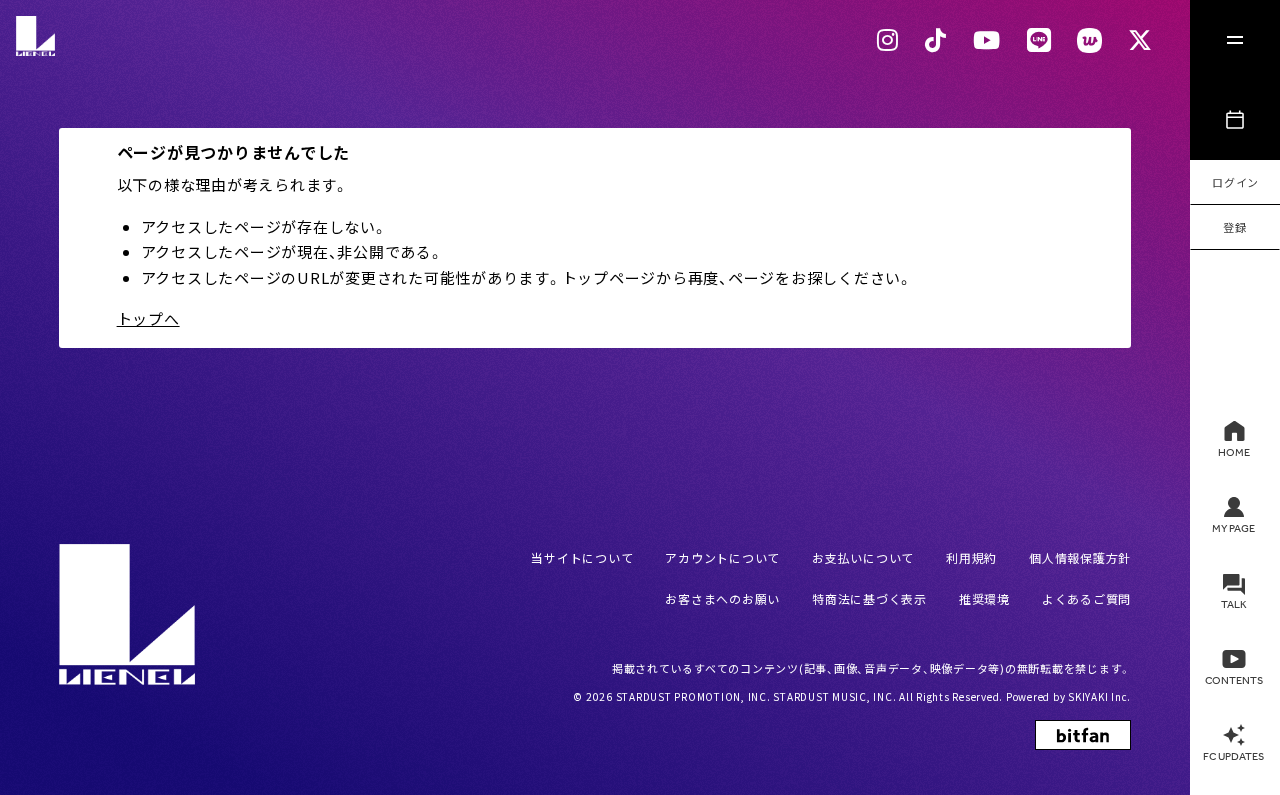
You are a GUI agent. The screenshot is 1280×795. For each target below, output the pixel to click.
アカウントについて (722, 557)
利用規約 (971, 557)
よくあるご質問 (1086, 598)
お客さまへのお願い (722, 598)
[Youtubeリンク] (987, 40)
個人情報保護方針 (1080, 557)
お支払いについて (863, 557)
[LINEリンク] (1039, 40)
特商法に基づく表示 (869, 598)
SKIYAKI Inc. (1099, 696)
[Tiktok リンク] (936, 40)
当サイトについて (582, 557)
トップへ (148, 318)
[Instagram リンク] (888, 40)
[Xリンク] (1140, 40)
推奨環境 (984, 598)
